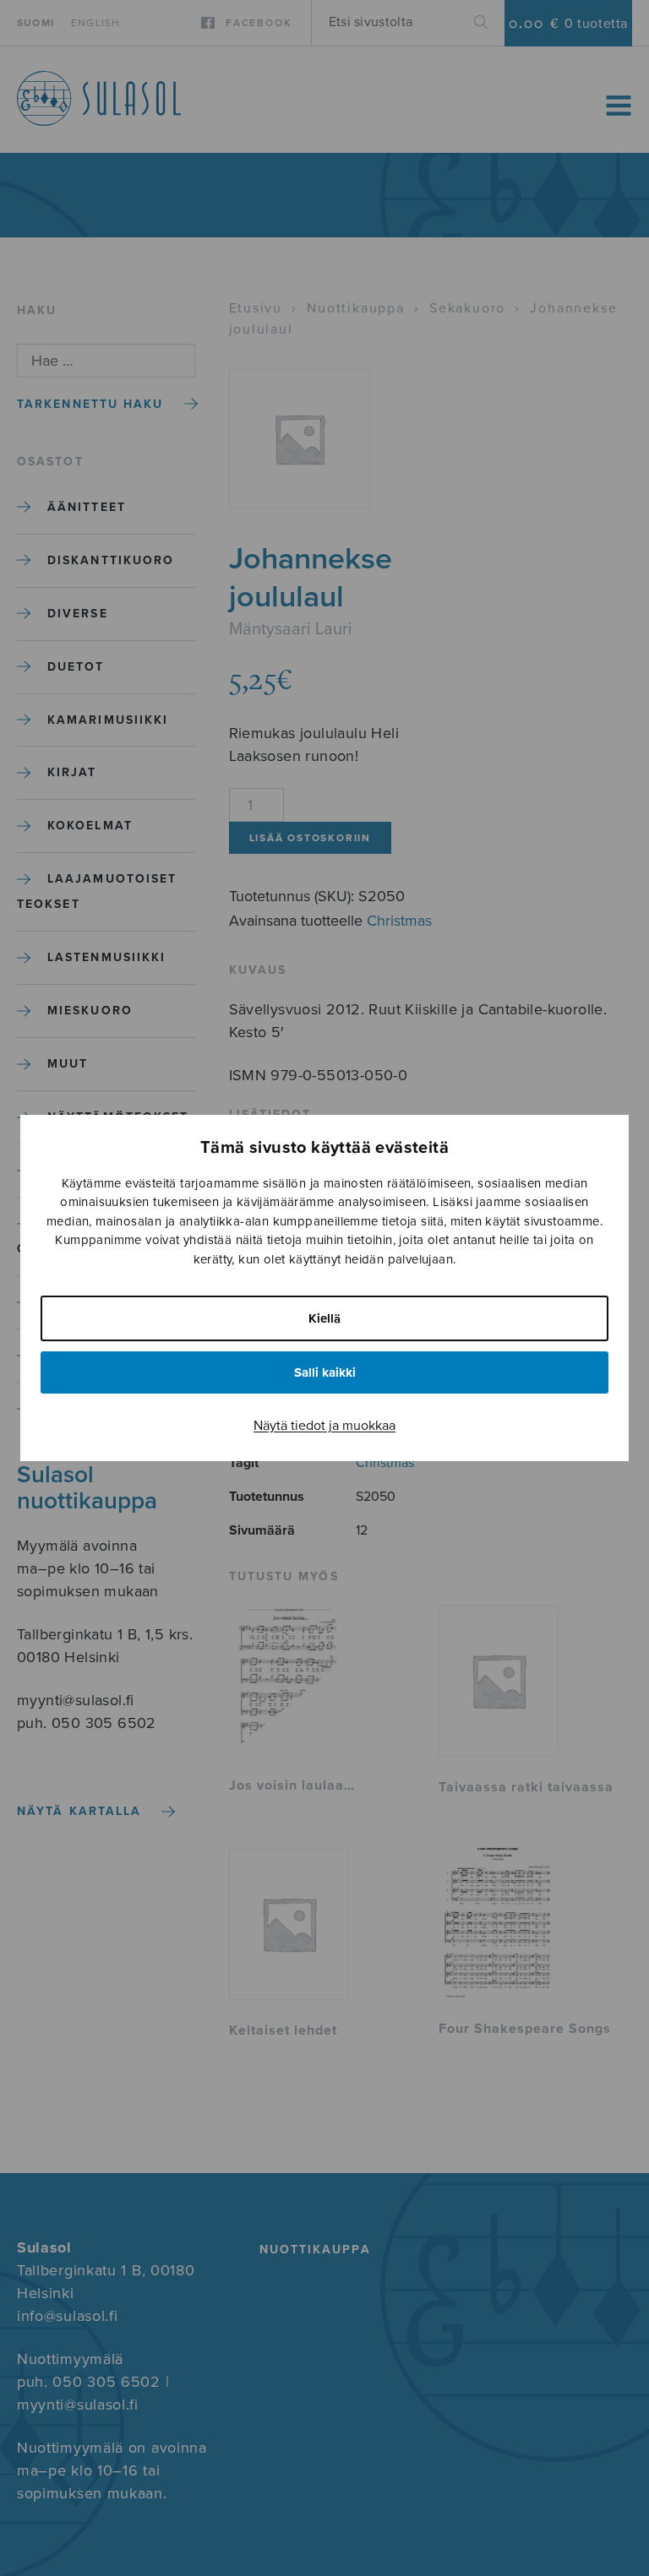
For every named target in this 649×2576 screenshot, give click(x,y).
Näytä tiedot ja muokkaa (324, 1426)
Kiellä (324, 1318)
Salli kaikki (325, 1372)
